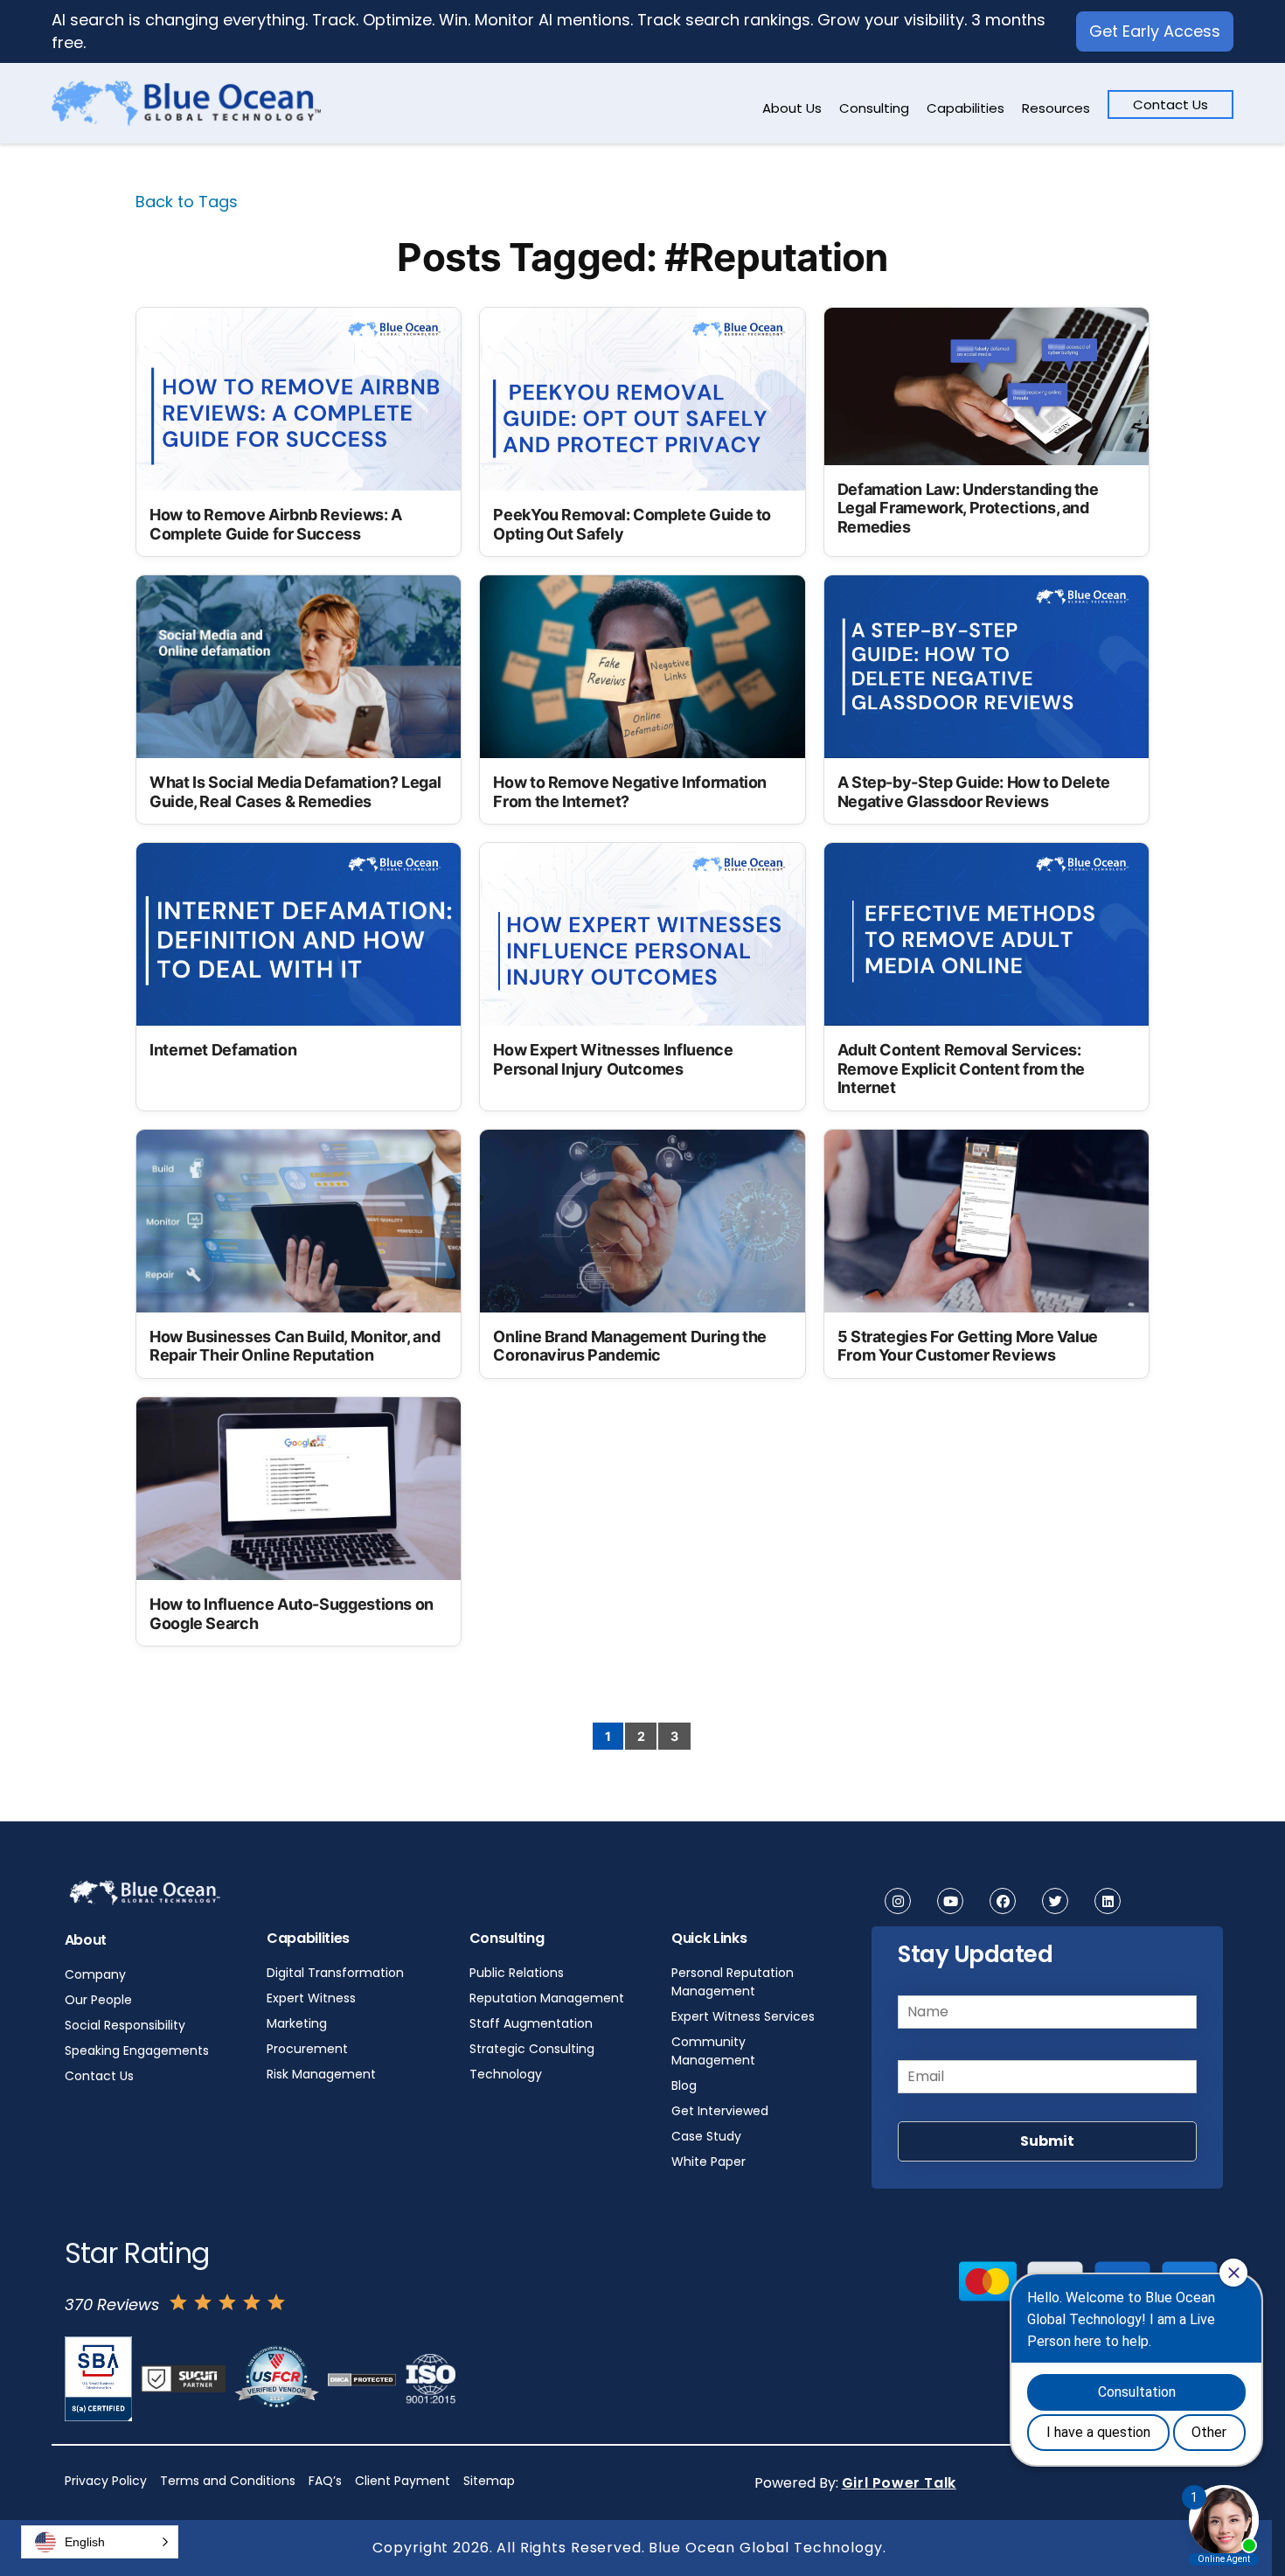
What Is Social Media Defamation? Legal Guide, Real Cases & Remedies (295, 792)
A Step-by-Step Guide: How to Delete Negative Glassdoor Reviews (974, 792)
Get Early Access (1155, 31)
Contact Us (1170, 104)
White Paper (708, 2162)
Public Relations (517, 1973)
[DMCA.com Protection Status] (362, 2379)
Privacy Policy (106, 2481)
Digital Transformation (335, 1973)
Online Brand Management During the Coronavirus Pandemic (630, 1346)
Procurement (307, 2049)
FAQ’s (325, 2481)
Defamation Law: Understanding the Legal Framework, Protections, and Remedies (968, 508)
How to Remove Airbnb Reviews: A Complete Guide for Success (276, 524)
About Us (792, 108)
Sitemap (489, 2481)
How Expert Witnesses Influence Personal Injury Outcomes (613, 1059)
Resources (1056, 108)
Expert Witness (311, 1998)
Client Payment (403, 2481)
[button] (100, 2542)
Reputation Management (547, 1998)
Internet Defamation (223, 1050)
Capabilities (965, 108)
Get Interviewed (720, 2111)
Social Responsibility (125, 2025)
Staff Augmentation (531, 2023)
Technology (506, 2074)
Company (95, 1974)
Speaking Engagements (137, 2050)
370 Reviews (112, 2304)
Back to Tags (187, 202)
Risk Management (321, 2074)
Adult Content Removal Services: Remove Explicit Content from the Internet (961, 1069)
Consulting (874, 108)
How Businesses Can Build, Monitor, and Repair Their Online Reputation (295, 1346)
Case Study (706, 2136)
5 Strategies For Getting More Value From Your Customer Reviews (968, 1346)
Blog (684, 2085)
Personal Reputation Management (733, 1982)
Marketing (297, 2023)
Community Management (713, 2051)
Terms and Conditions (228, 2481)
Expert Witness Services (743, 2016)
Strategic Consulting (532, 2049)
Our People (98, 2000)
